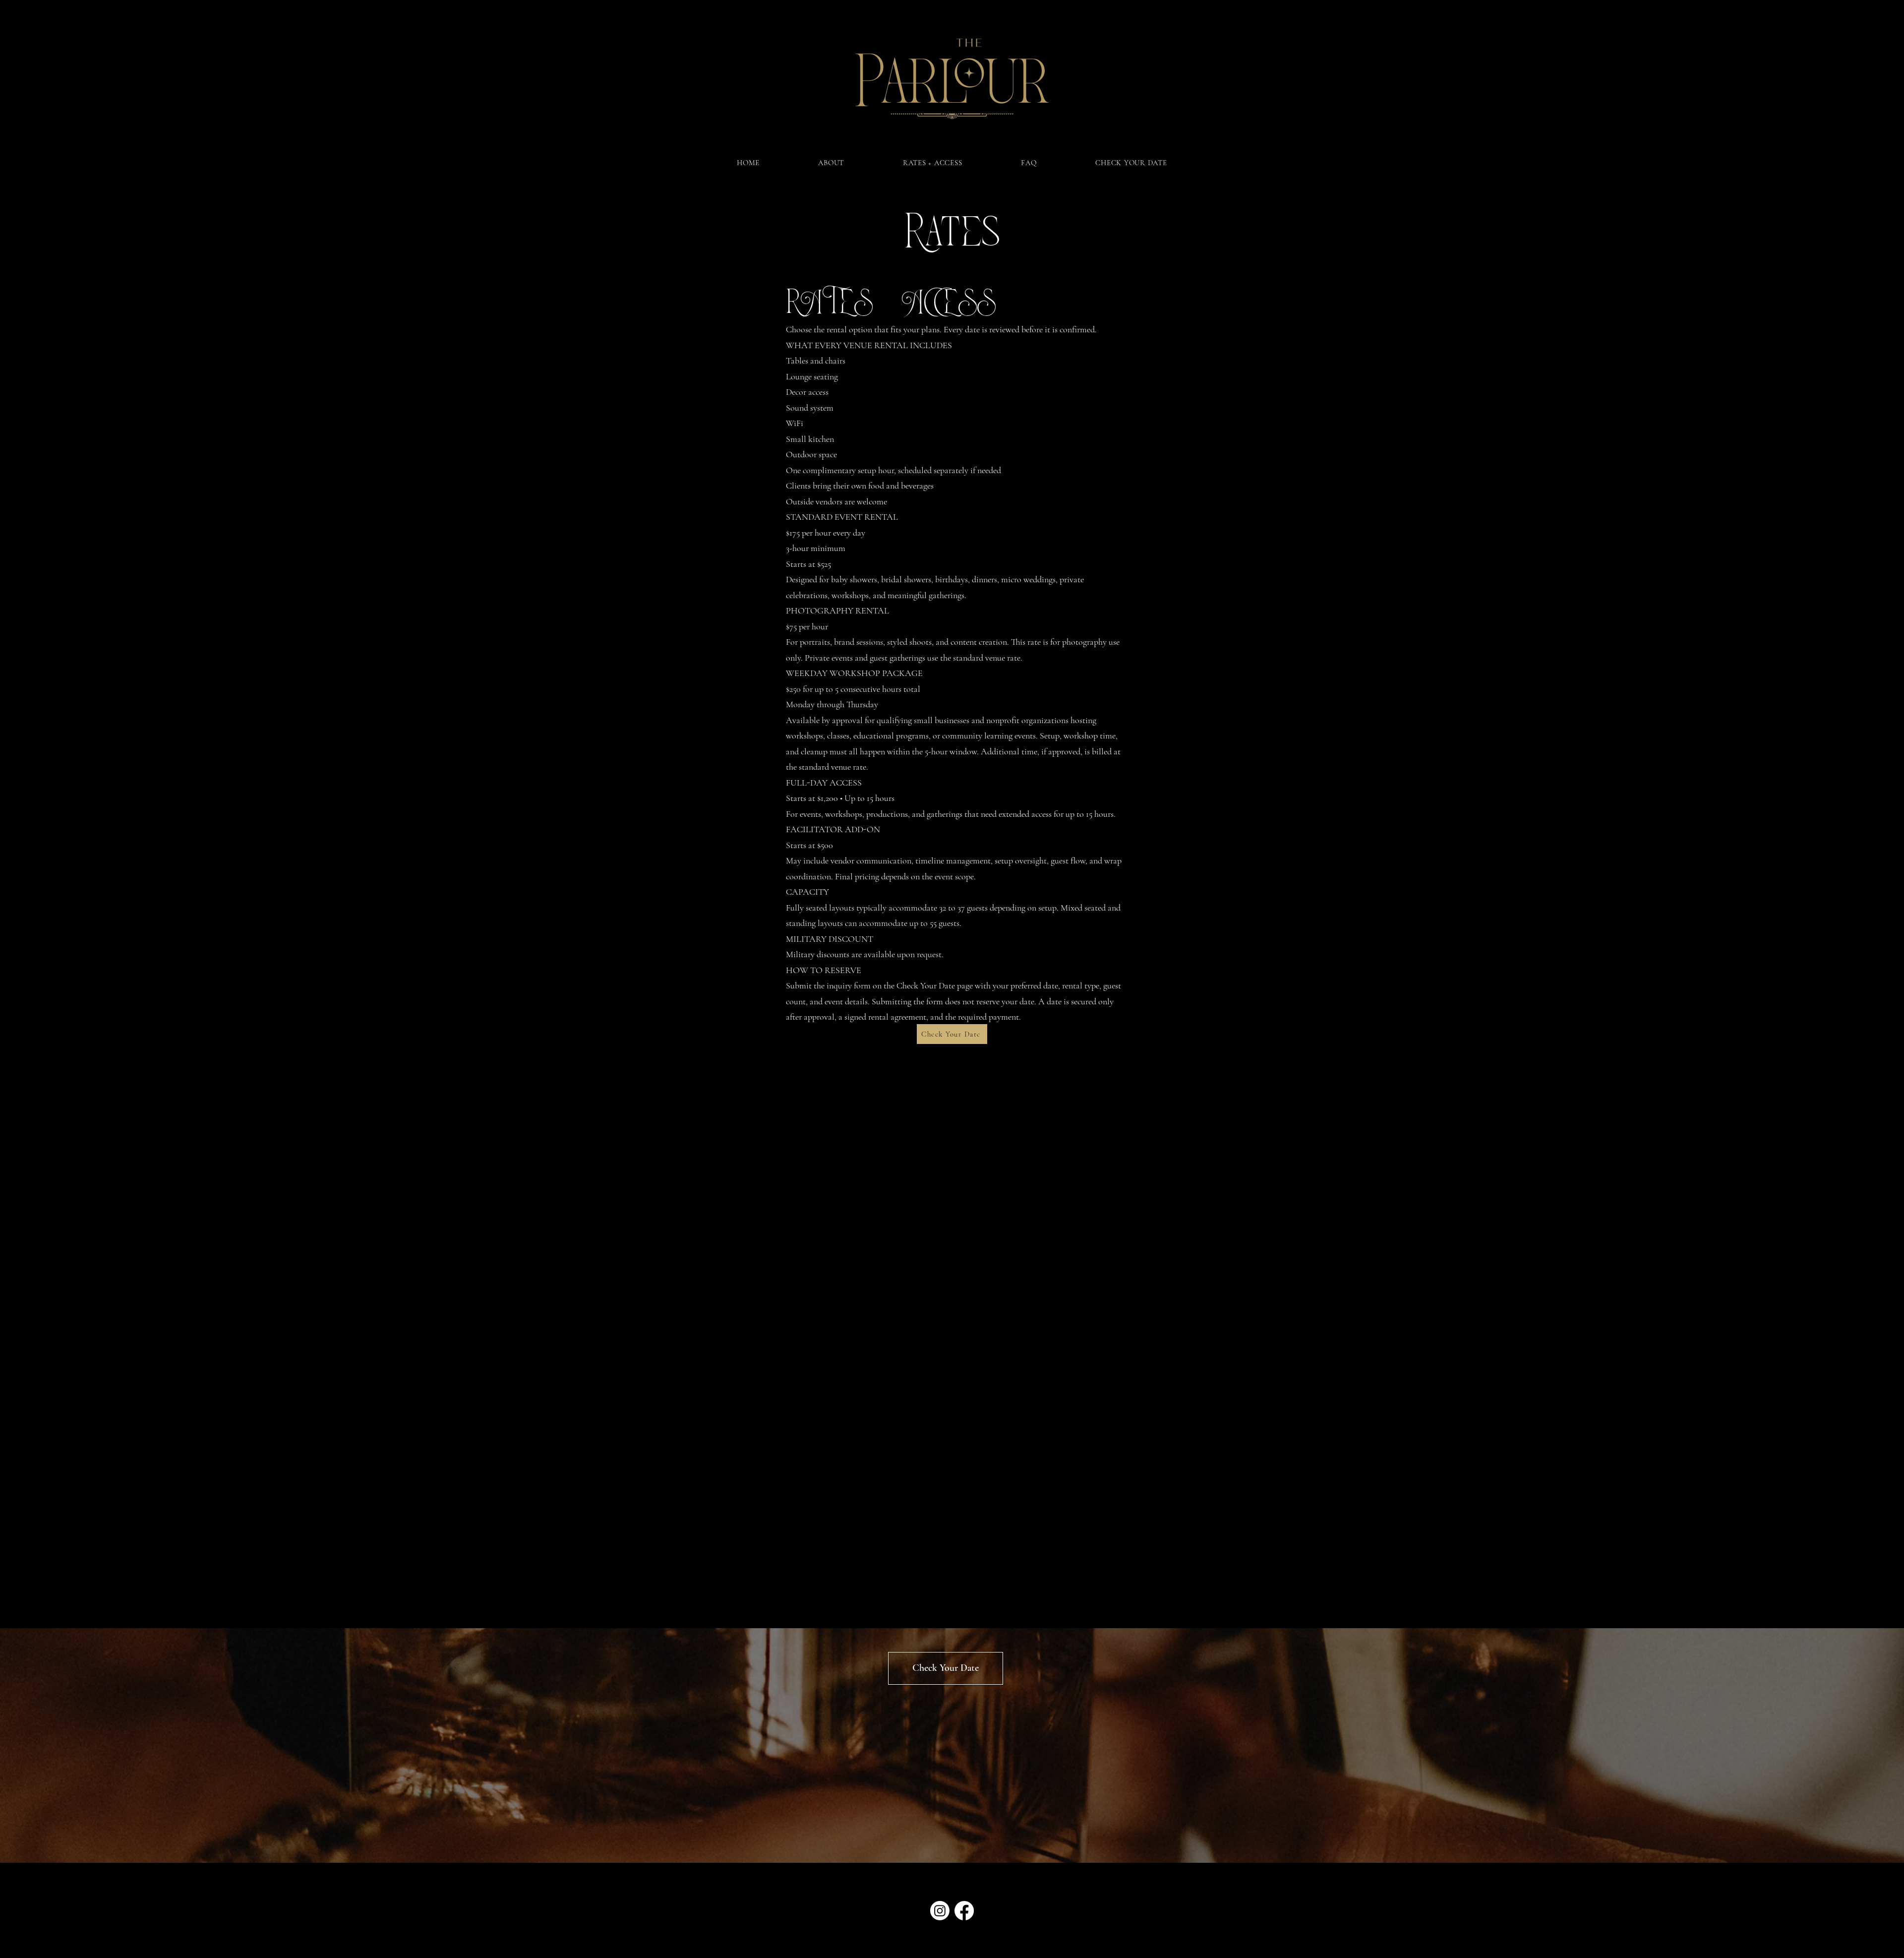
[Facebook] (964, 1911)
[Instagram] (940, 1911)
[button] (831, 163)
